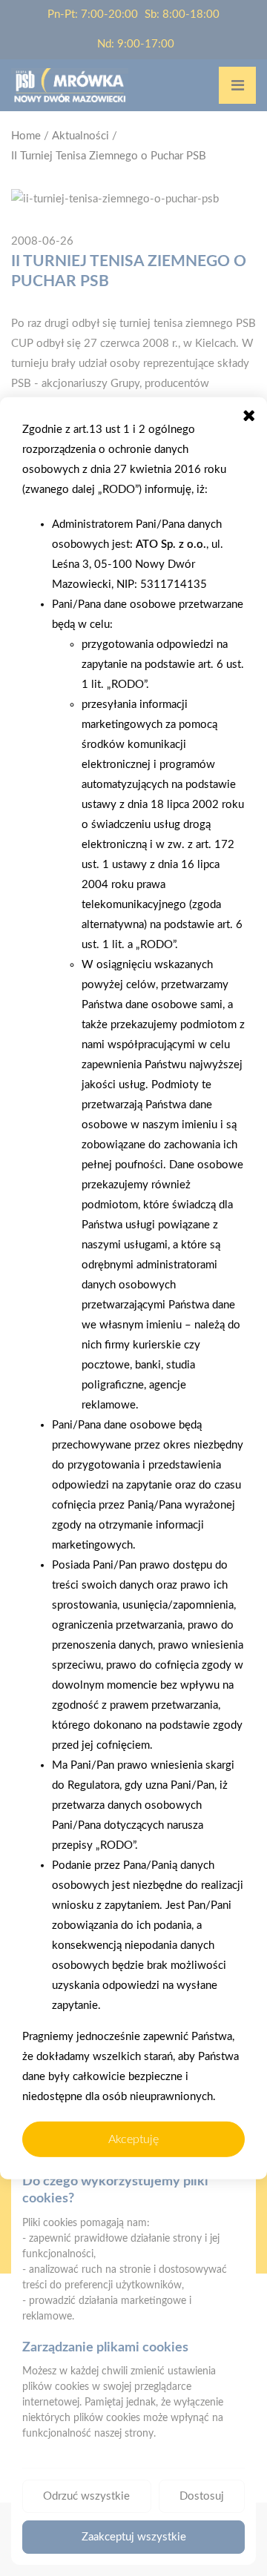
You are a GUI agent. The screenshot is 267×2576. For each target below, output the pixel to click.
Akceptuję (133, 2139)
